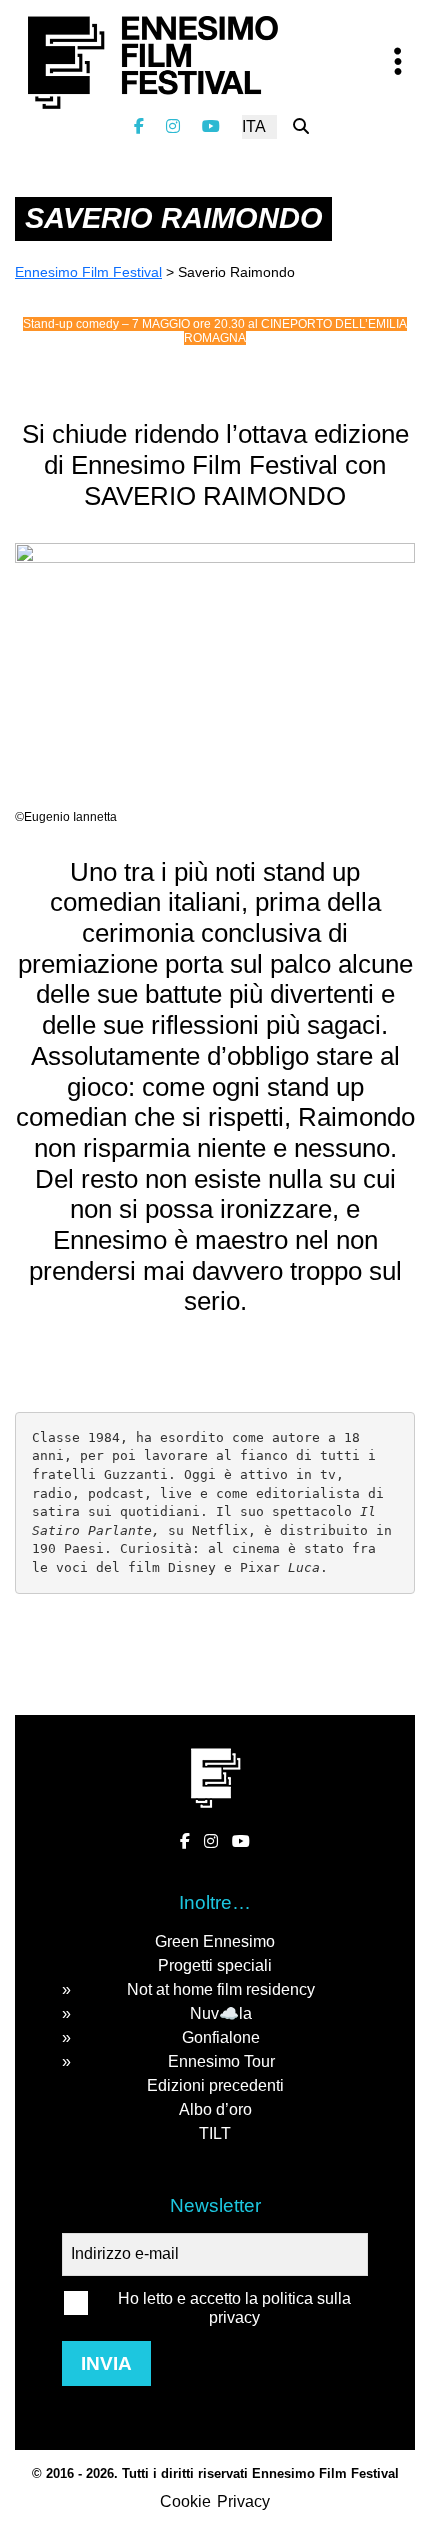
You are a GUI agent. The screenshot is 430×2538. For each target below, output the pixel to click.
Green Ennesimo (215, 1941)
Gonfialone (221, 2037)
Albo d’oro (215, 2109)
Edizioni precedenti (215, 2085)
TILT (215, 2133)
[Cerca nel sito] (301, 126)
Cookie (185, 2501)
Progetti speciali (215, 1965)
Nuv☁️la (221, 2013)
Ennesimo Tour (221, 2061)
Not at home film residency (221, 1989)
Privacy (243, 2501)
